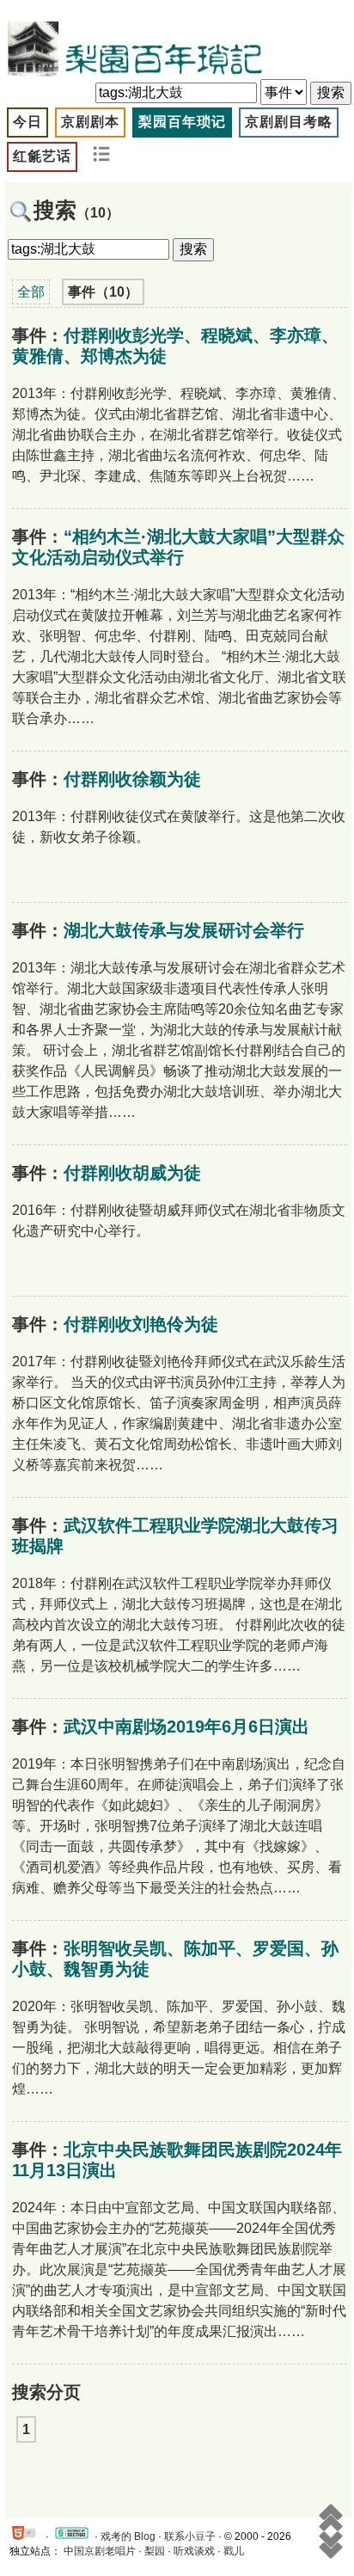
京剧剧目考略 (289, 122)
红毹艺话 (42, 156)
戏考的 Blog (128, 2536)
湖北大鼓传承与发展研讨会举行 (184, 930)
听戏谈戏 (194, 2551)
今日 (27, 122)
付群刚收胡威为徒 (132, 1173)
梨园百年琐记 (182, 122)
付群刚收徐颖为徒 (132, 779)
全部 (31, 292)
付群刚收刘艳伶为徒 (141, 1324)
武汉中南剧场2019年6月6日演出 (186, 1727)
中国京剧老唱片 (100, 2551)
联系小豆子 (190, 2536)
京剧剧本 (90, 122)
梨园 (155, 2551)
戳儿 (234, 2551)
